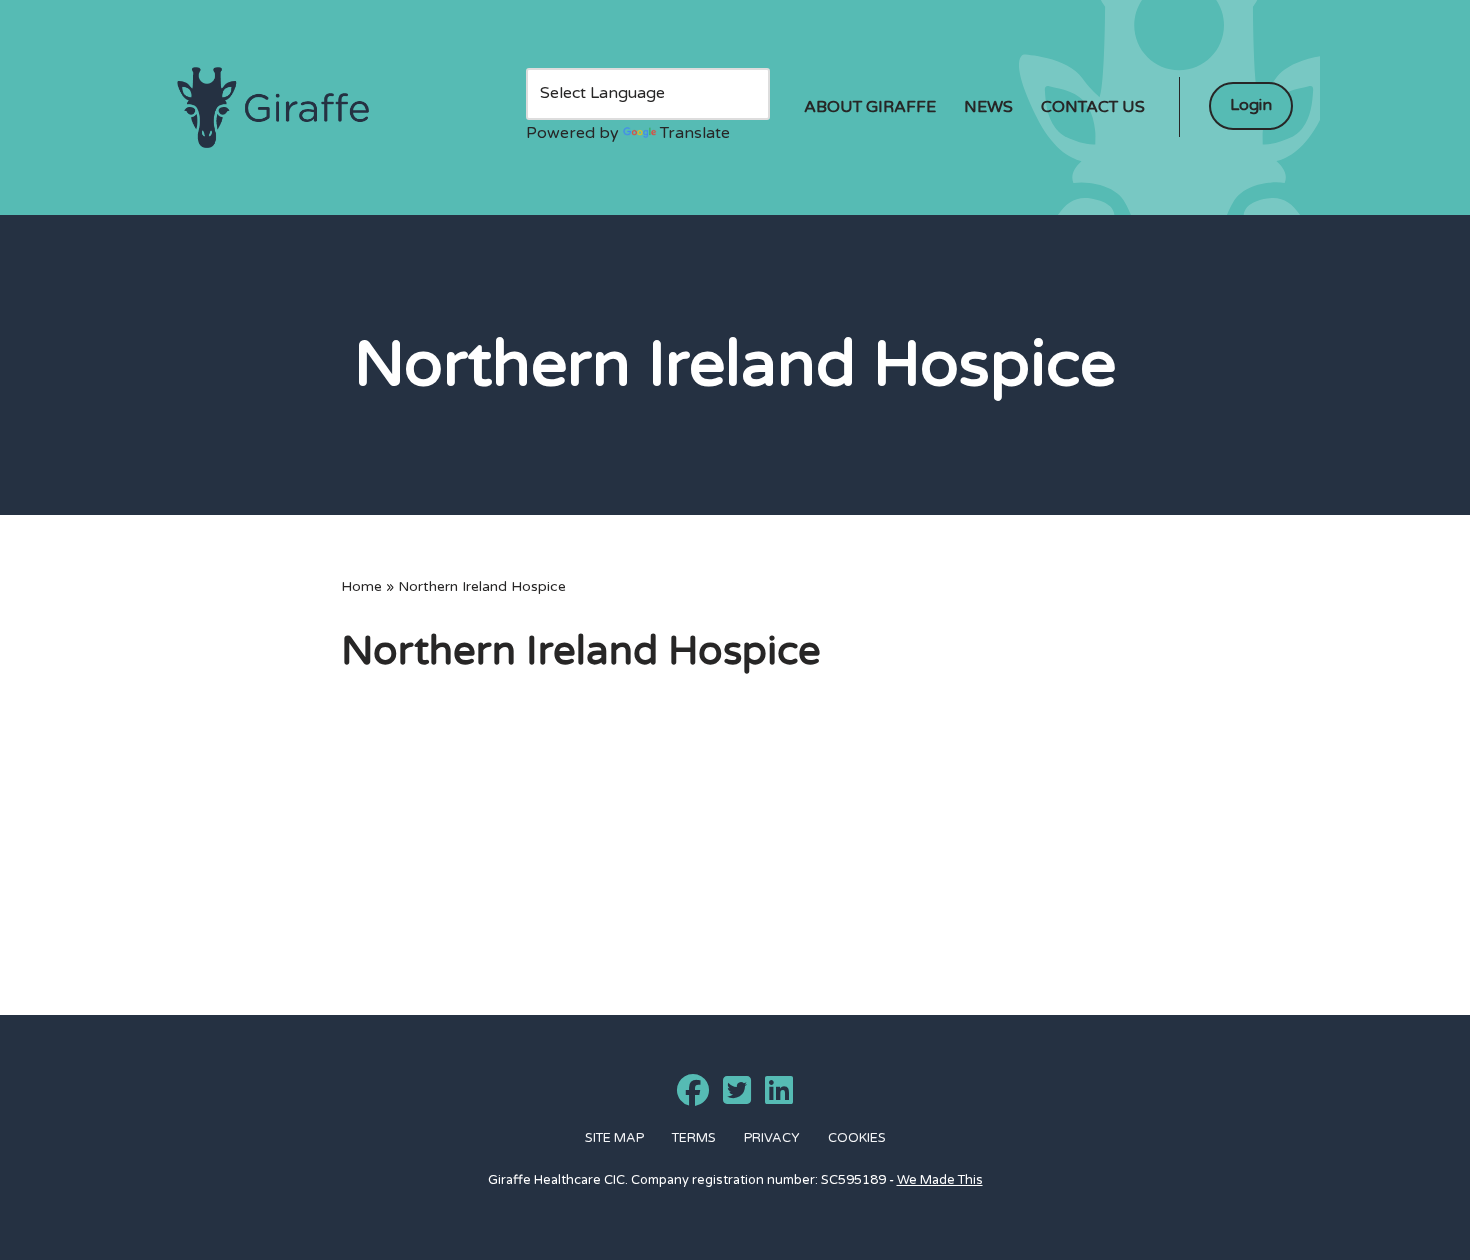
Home (361, 586)
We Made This (940, 1180)
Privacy (772, 1138)
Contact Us (1093, 107)
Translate (695, 133)
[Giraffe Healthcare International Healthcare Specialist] (273, 108)
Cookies (857, 1138)
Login (1251, 105)
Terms (694, 1138)
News (988, 107)
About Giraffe (870, 107)
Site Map (614, 1138)
